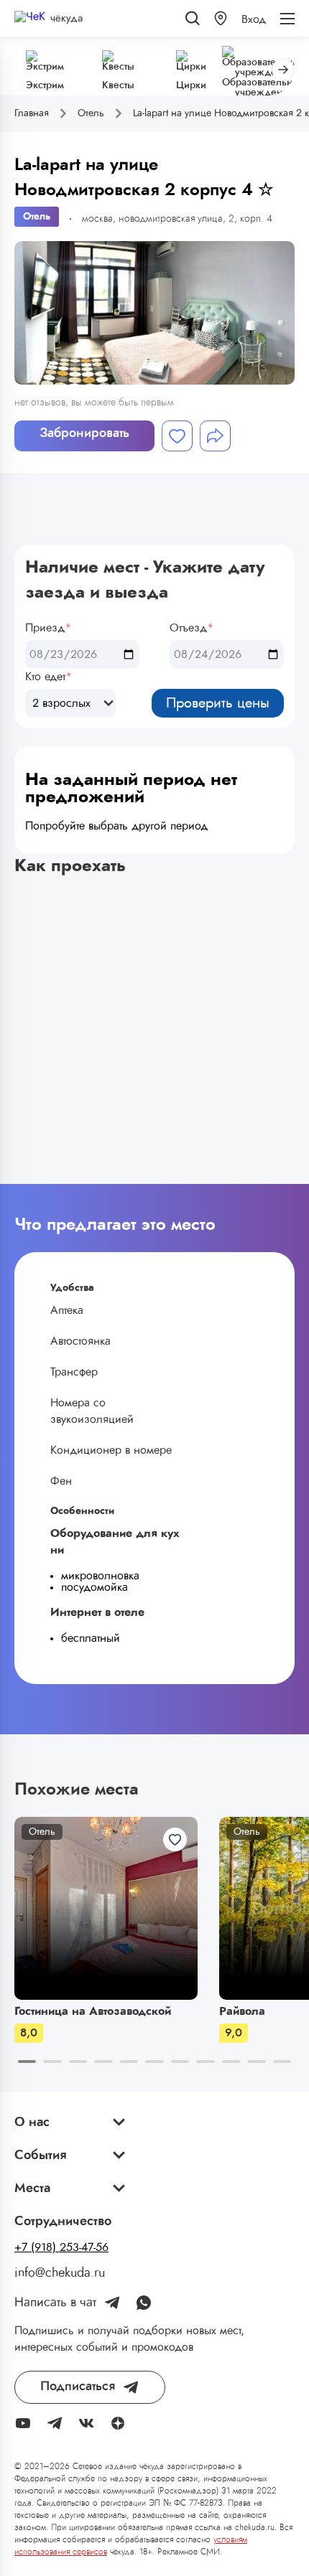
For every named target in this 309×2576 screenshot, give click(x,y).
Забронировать (84, 433)
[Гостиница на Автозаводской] (106, 1908)
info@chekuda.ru (60, 2273)
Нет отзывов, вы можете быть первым (94, 403)
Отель (37, 217)
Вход (254, 19)
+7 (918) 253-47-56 (61, 2247)
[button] (221, 18)
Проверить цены (218, 703)
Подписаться (78, 2387)
